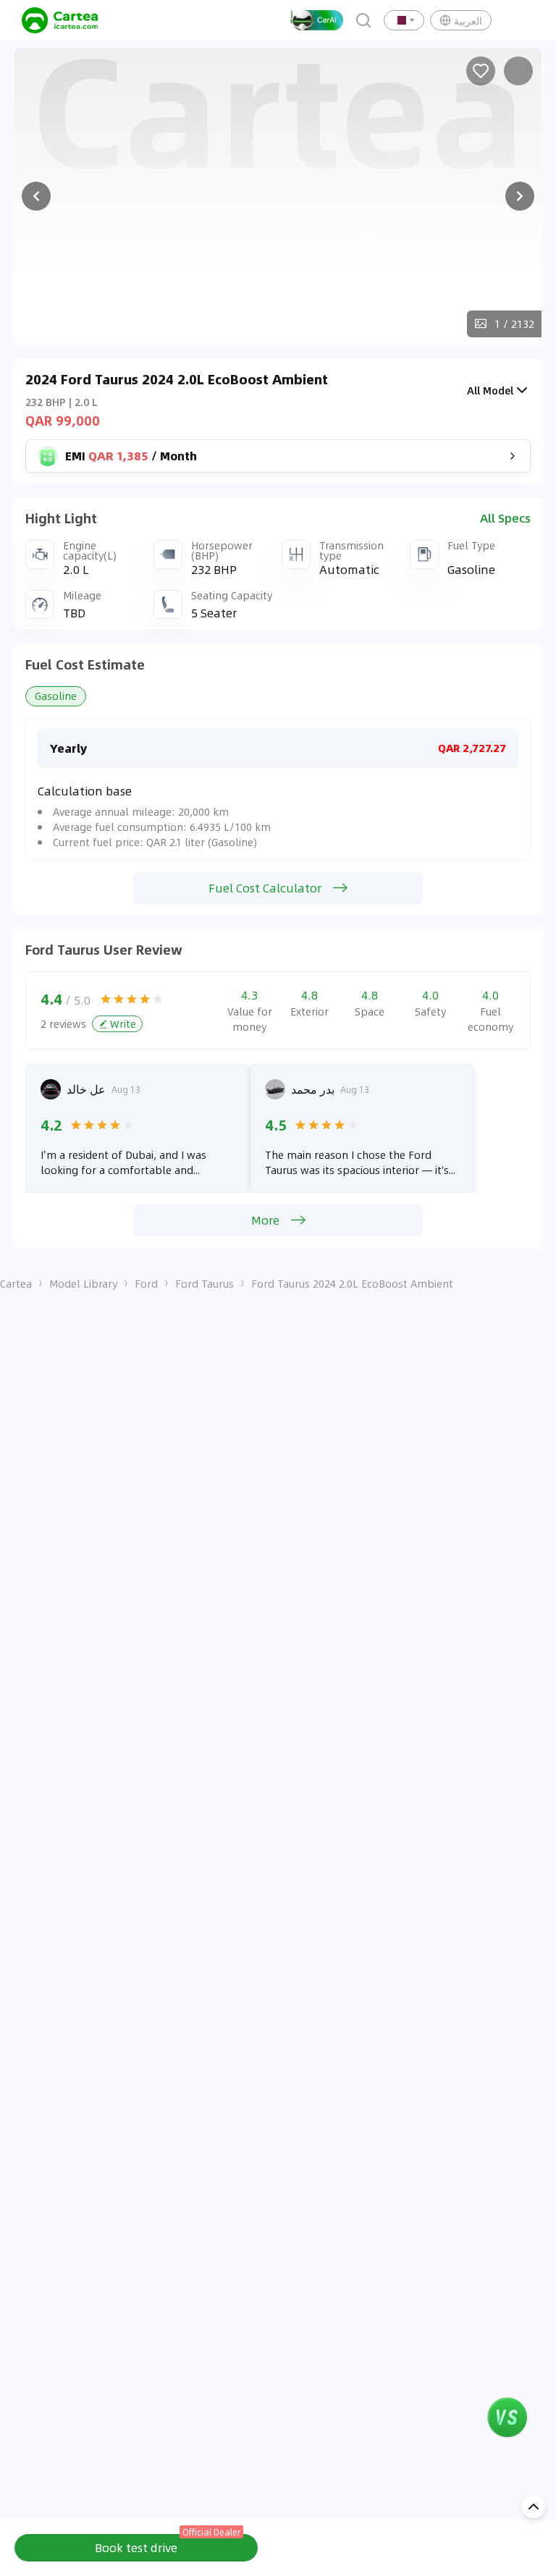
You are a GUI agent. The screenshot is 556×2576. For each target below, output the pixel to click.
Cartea (16, 1283)
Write (123, 1023)
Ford (146, 1283)
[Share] (518, 71)
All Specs (505, 518)
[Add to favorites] (481, 71)
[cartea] (60, 20)
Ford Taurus (205, 1283)
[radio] (106, 999)
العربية (468, 20)
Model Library (83, 1283)
